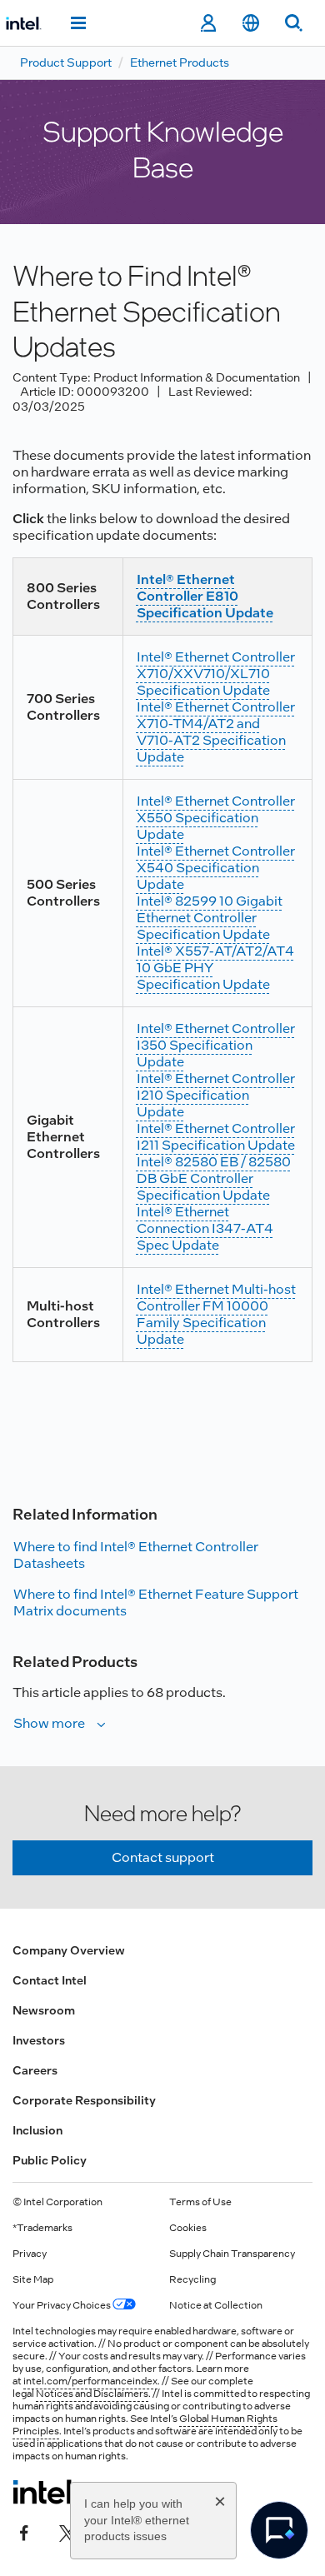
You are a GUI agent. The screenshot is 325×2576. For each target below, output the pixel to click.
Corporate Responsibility (84, 2100)
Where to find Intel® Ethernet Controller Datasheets (136, 1555)
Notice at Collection (216, 2305)
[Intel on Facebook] (24, 2532)
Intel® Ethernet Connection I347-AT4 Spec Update (205, 1228)
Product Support (66, 62)
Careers (35, 2070)
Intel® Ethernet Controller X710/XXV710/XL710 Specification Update (216, 674)
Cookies (188, 2228)
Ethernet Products (180, 62)
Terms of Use (200, 2202)
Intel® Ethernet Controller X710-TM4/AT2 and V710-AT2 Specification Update (216, 732)
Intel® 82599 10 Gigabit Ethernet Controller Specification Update (210, 918)
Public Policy (50, 2160)
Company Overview (69, 1950)
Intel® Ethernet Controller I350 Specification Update (216, 1045)
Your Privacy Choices (62, 2305)
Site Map (33, 2279)
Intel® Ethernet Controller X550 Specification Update (216, 818)
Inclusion (37, 2130)
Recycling (192, 2279)
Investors (39, 2040)
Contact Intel (50, 1980)
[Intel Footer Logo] (45, 2492)
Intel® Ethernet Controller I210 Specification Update (216, 1095)
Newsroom (44, 2010)
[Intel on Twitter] (67, 2532)
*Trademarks (42, 2228)
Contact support (163, 1857)
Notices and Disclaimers (92, 2394)
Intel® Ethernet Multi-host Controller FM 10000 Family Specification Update (216, 1314)
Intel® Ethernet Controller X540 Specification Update (216, 868)
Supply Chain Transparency (232, 2254)
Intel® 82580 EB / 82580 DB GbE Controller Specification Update (214, 1178)
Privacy (30, 2254)
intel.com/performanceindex (90, 2381)
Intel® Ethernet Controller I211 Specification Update (216, 1137)
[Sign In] (208, 23)
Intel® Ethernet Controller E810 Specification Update (205, 596)
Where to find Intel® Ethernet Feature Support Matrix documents (156, 1603)
